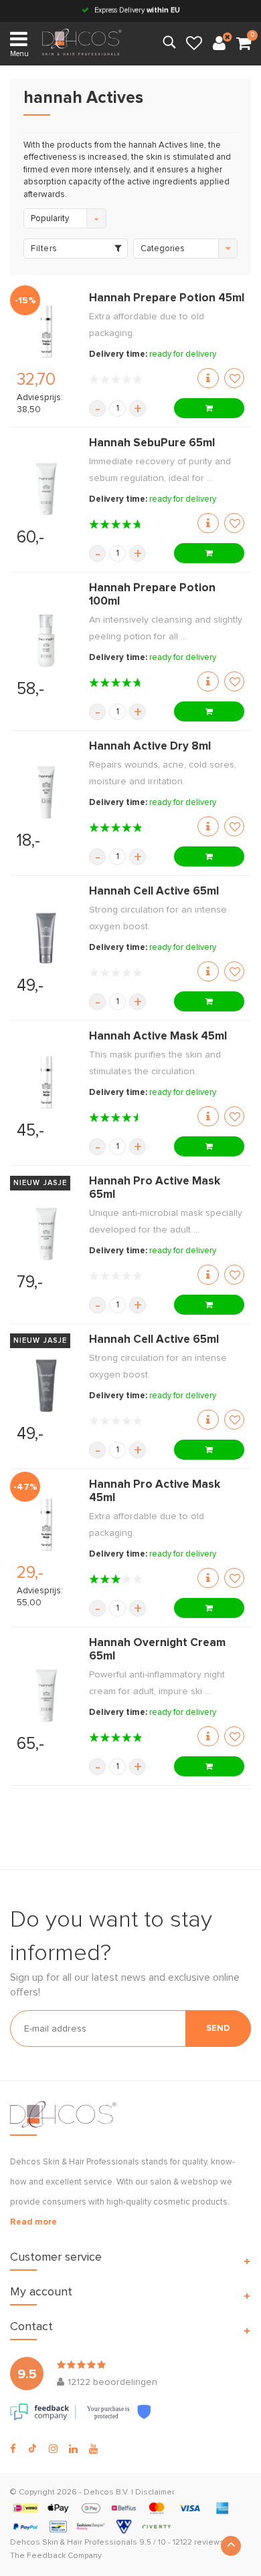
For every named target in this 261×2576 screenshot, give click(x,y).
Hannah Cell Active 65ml (154, 892)
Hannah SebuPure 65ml (152, 443)
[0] (244, 44)
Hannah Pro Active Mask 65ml (155, 1188)
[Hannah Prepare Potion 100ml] (46, 641)
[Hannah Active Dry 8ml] (46, 792)
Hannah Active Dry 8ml (150, 747)
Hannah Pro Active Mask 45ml (155, 1491)
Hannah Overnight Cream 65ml (157, 1650)
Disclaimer (155, 2492)
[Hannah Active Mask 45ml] (46, 1082)
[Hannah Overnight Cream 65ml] (46, 1696)
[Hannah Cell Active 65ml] (46, 937)
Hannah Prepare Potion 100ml (152, 595)
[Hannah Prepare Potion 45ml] (46, 331)
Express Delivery (136, 10)
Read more (33, 2222)
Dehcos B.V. (106, 2492)
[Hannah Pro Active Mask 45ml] (46, 1524)
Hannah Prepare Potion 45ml (167, 298)
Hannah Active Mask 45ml (158, 1036)
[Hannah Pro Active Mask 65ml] (46, 1234)
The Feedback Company (56, 2556)
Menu (19, 54)
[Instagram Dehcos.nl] (53, 2449)
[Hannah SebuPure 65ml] (46, 489)
